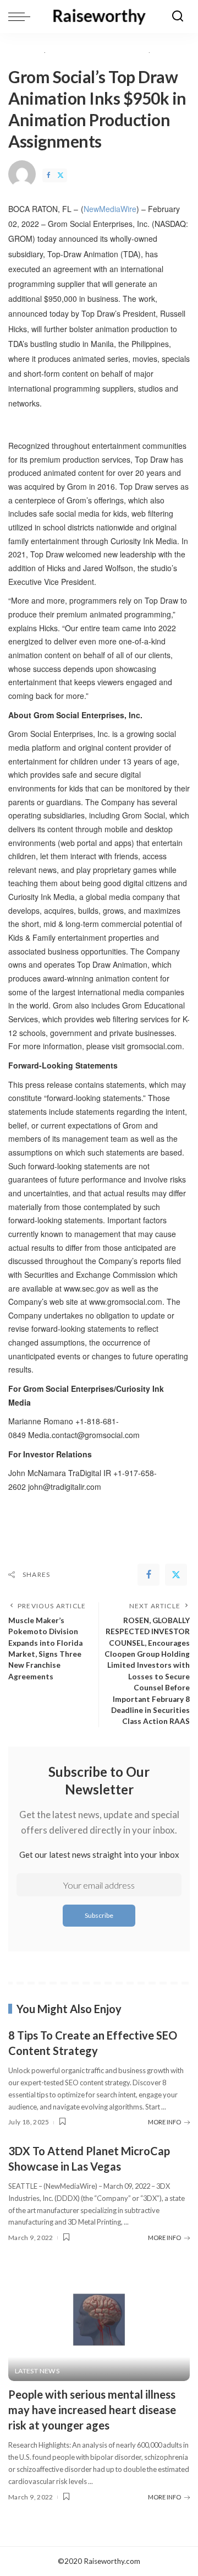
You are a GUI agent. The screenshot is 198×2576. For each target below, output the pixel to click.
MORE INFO (164, 2122)
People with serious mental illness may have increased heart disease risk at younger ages (92, 2410)
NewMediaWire (110, 209)
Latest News (37, 2371)
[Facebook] (48, 175)
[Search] (178, 17)
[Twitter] (61, 175)
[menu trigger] (22, 17)
